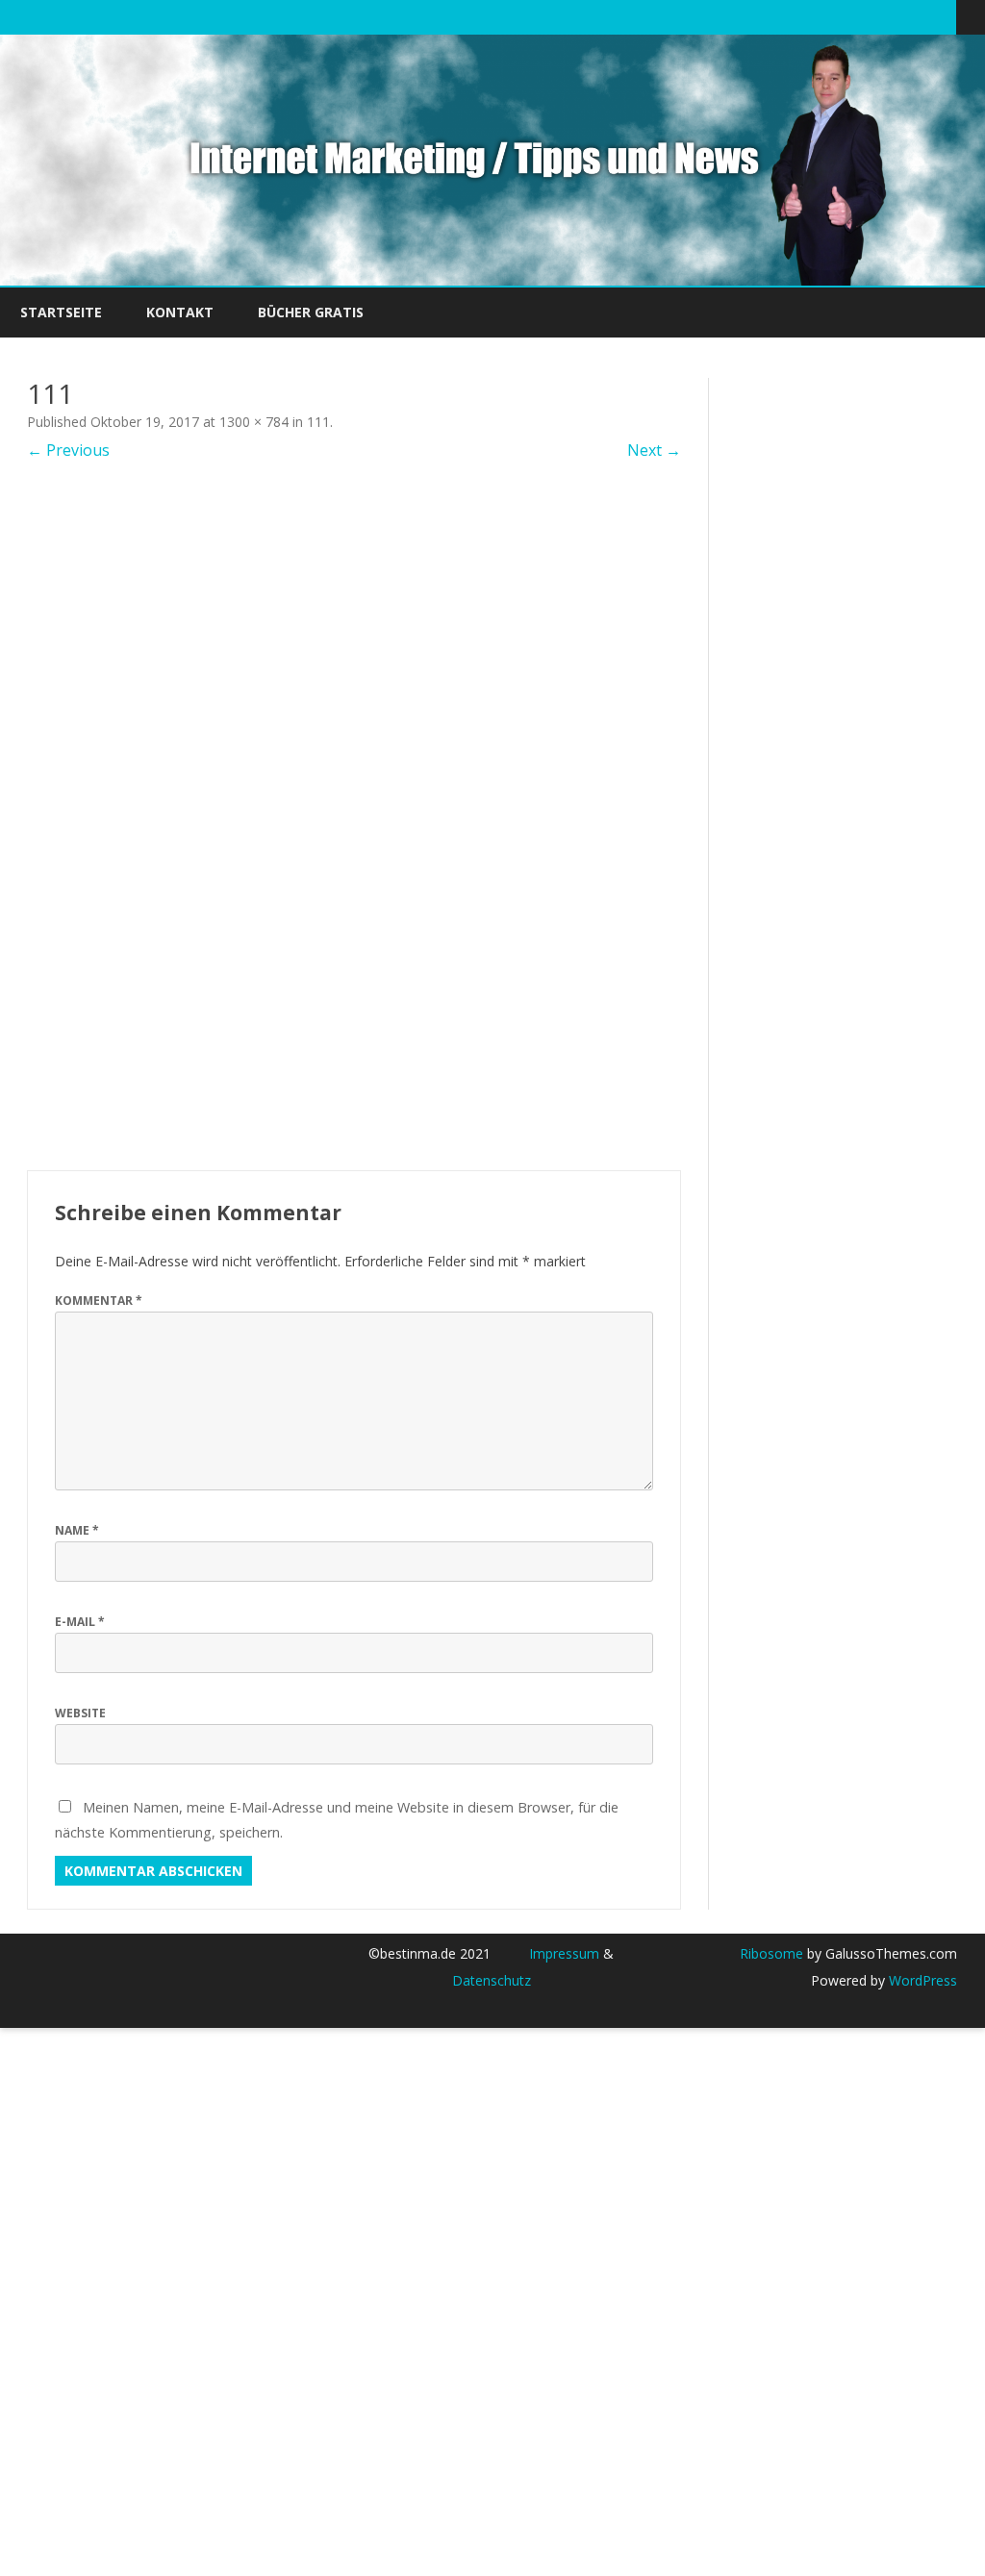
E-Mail (80, 1622)
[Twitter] (841, 16)
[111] (354, 815)
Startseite (61, 312)
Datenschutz (492, 1980)
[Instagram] (922, 16)
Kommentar (99, 1301)
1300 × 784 (254, 422)
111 (318, 422)
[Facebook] (861, 16)
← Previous (68, 450)
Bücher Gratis (311, 312)
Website (80, 1713)
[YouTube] (901, 16)
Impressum (564, 1953)
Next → (654, 450)
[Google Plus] (881, 16)
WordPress (921, 1980)
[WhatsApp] (942, 16)
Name (77, 1530)
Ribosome (771, 1953)
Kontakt (180, 312)
